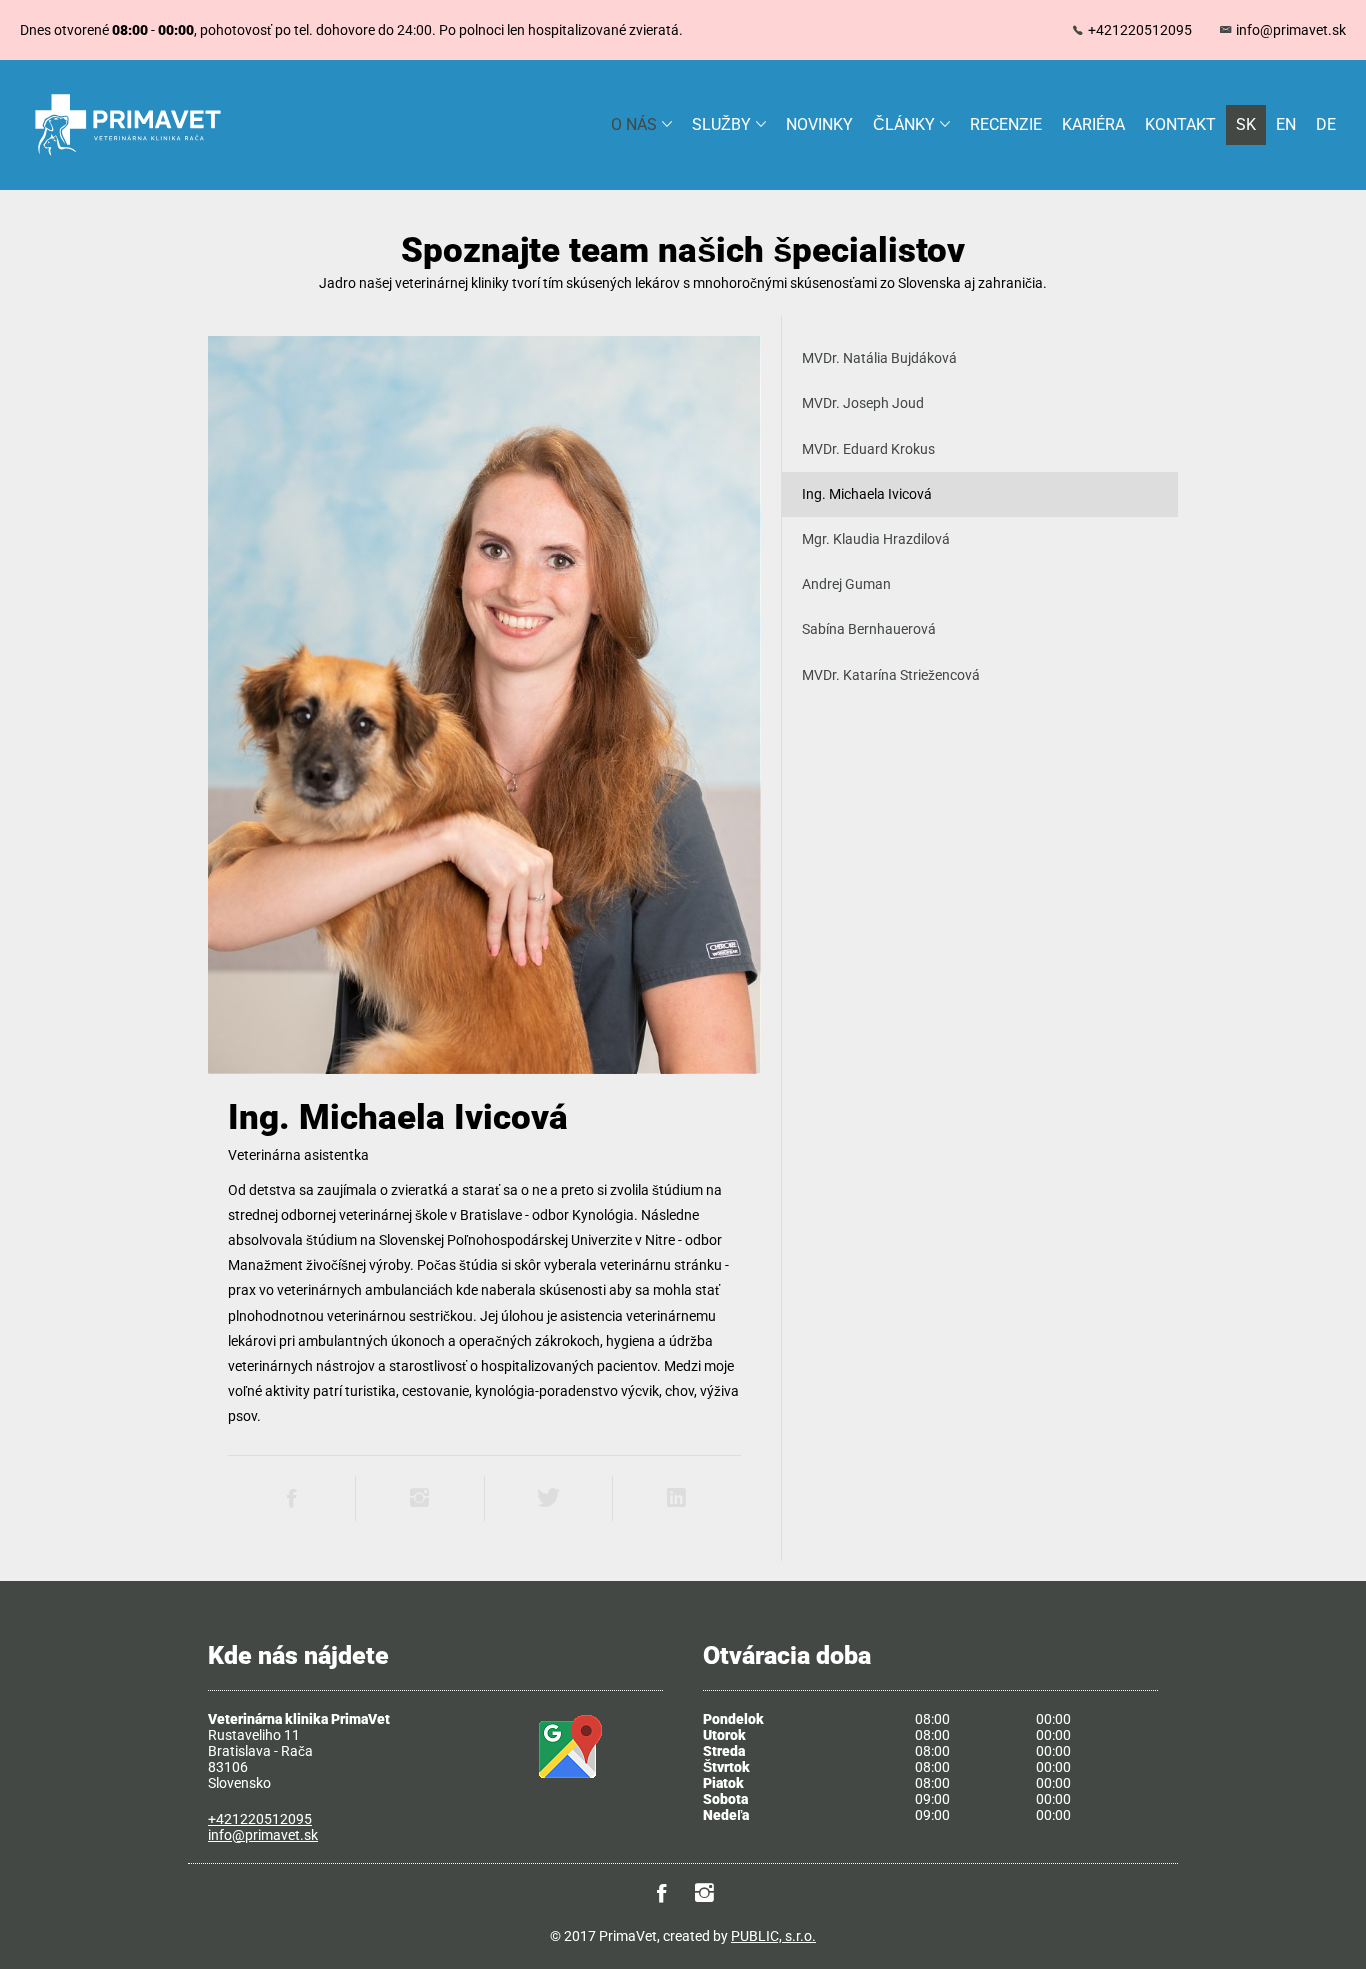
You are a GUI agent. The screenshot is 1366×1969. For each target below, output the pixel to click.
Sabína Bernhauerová (869, 629)
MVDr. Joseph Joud (863, 403)
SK (1246, 124)
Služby (721, 124)
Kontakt (1180, 124)
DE (1326, 124)
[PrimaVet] (128, 153)
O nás (634, 124)
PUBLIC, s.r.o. (773, 1936)
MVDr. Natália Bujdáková (879, 358)
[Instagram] (705, 1894)
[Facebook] (662, 1894)
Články (904, 124)
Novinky (819, 124)
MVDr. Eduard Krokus (868, 449)
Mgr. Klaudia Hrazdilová (876, 539)
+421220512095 (1140, 30)
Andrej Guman (846, 584)
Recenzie (1006, 124)
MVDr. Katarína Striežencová (891, 675)
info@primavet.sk (1291, 30)
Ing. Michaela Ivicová (867, 494)
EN (1286, 124)
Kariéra (1093, 124)
